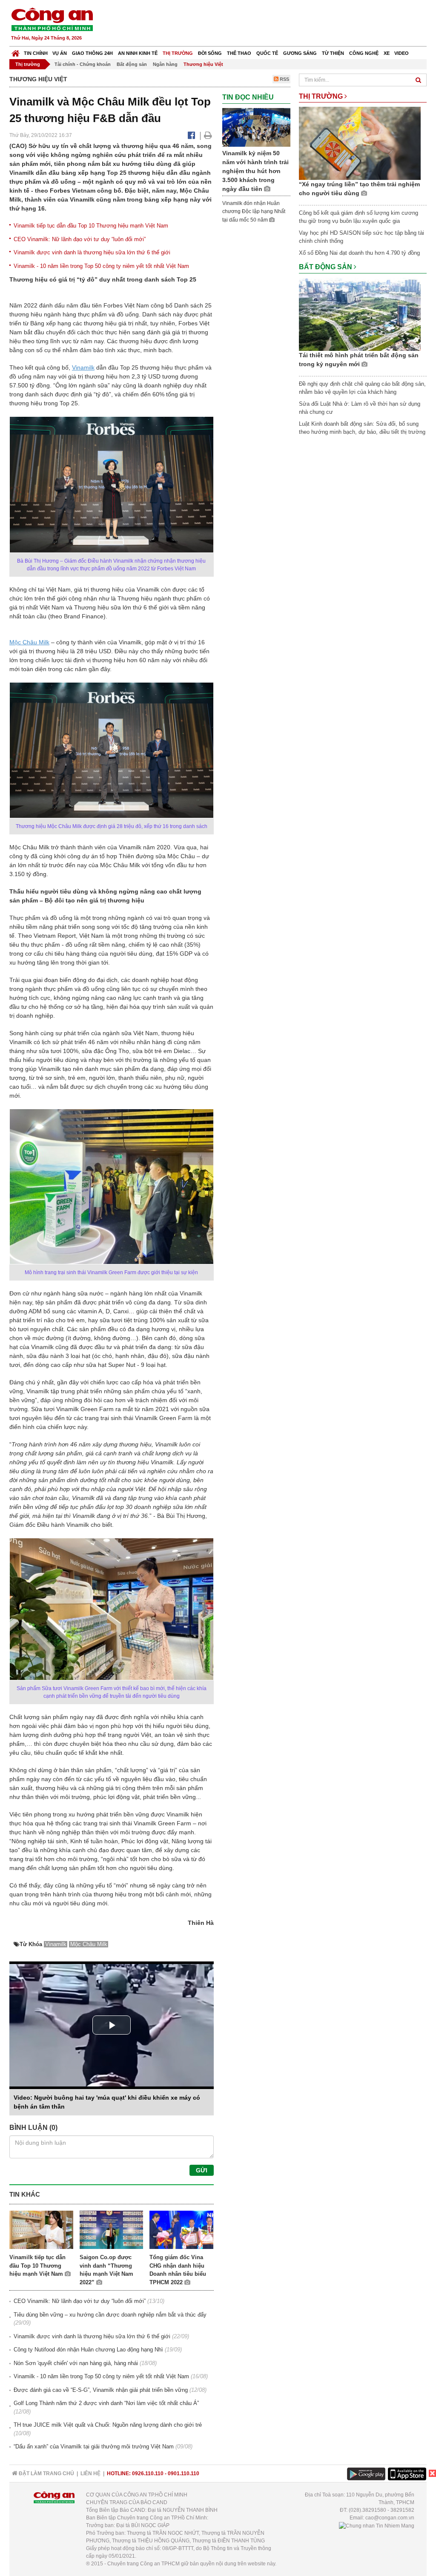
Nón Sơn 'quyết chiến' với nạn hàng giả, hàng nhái (76, 2363)
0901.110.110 (184, 2474)
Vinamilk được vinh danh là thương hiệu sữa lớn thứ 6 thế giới (92, 252)
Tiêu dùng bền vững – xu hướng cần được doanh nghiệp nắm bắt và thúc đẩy (110, 2315)
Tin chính (36, 53)
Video (402, 53)
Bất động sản (132, 64)
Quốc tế (267, 53)
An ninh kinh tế (138, 53)
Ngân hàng (165, 64)
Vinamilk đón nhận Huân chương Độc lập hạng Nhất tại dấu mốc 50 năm (254, 212)
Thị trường (178, 53)
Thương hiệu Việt (203, 64)
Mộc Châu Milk (29, 642)
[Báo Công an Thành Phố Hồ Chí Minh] (16, 51)
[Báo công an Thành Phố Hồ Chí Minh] (52, 19)
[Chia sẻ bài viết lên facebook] (191, 135)
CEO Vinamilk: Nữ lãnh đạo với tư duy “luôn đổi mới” (80, 239)
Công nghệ (364, 53)
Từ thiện (333, 53)
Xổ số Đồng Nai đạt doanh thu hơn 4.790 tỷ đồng (359, 253)
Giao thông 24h (92, 53)
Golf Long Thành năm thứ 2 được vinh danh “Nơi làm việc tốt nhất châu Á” (106, 2403)
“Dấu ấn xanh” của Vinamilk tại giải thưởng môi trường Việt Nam (94, 2446)
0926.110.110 (148, 2474)
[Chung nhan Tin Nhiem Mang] (377, 2525)
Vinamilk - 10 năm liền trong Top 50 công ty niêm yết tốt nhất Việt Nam (101, 266)
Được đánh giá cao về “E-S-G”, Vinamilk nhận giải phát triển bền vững (101, 2390)
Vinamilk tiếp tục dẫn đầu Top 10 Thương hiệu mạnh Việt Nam (91, 226)
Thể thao (239, 53)
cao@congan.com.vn (390, 2518)
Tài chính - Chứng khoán (83, 64)
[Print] (208, 135)
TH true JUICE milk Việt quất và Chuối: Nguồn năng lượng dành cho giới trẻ (108, 2425)
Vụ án (60, 53)
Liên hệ (90, 2474)
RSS (284, 79)
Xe (387, 53)
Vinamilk (83, 367)
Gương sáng (300, 53)
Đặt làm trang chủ (46, 2474)
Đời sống (210, 53)
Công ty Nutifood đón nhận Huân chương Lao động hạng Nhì (88, 2350)
